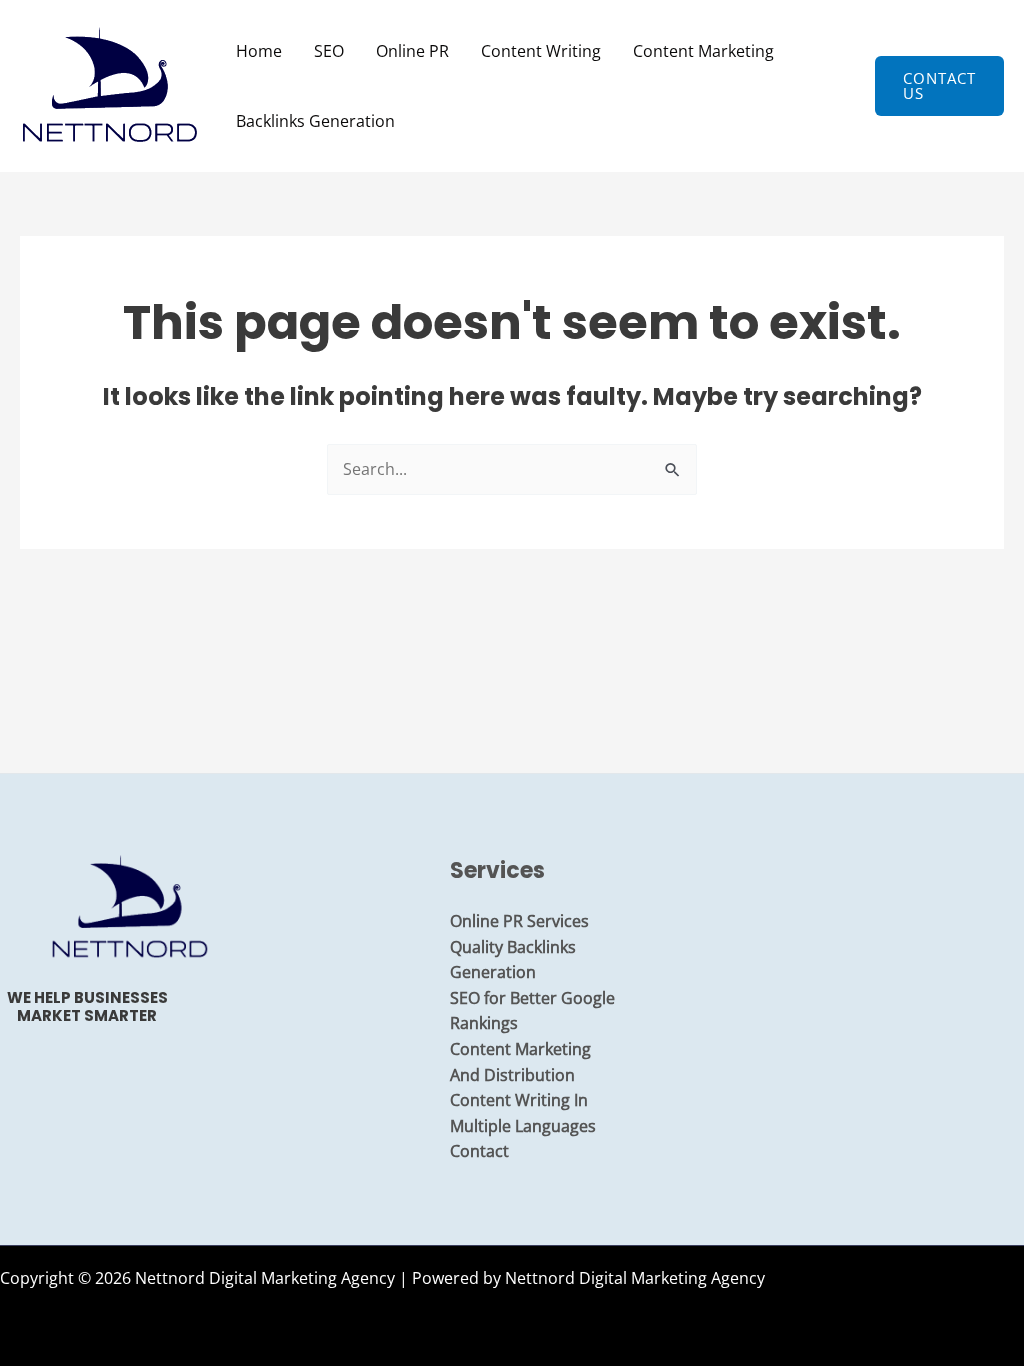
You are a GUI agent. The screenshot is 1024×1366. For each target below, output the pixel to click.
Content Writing (541, 51)
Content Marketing (703, 51)
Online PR (412, 51)
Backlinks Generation (315, 121)
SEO (329, 51)
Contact (479, 1151)
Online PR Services (519, 921)
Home (259, 51)
